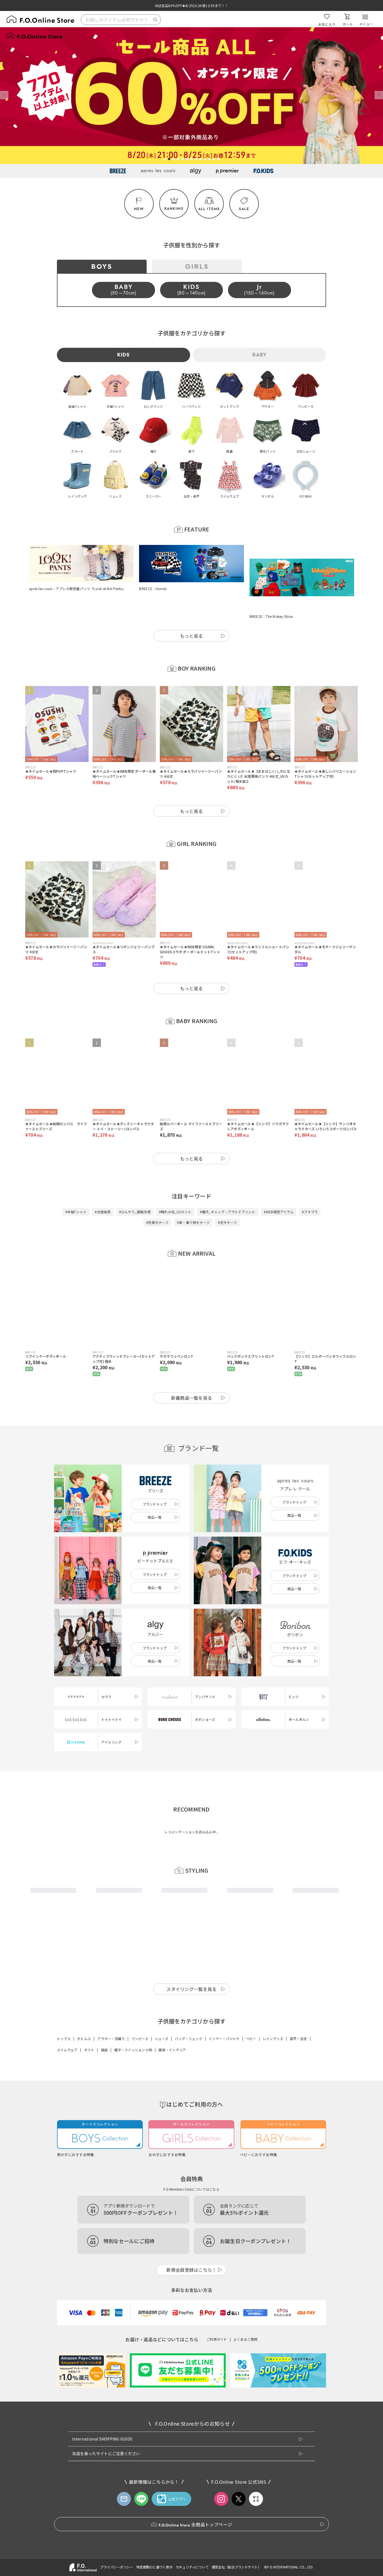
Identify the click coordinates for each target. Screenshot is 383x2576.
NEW (139, 209)
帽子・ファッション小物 (133, 2022)
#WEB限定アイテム (279, 1184)
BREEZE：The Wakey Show (271, 589)
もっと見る (191, 608)
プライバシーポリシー (117, 2539)
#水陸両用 (103, 1184)
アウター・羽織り (111, 2011)
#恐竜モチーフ (157, 1195)
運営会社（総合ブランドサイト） (236, 2539)
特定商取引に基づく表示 (154, 2539)
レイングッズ (273, 2011)
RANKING (174, 209)
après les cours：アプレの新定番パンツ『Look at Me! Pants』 (77, 589)
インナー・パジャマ (224, 2011)
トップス (64, 2011)
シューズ (161, 2011)
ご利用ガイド (217, 2311)
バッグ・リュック (188, 2011)
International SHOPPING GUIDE (102, 2411)
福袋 (104, 2022)
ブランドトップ (155, 1476)
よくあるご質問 (246, 2311)
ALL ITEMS (209, 209)
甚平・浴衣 (298, 2011)
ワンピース (140, 2011)
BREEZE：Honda (153, 589)
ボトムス (84, 2011)
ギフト (89, 2022)
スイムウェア (67, 2022)
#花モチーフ (227, 1195)
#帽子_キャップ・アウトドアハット (228, 1184)
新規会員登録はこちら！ (191, 2242)
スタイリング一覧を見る (191, 1961)
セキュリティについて (192, 2539)
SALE (244, 209)
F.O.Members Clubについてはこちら (191, 2161)
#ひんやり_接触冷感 (135, 1184)
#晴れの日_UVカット (175, 1184)
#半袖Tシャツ (76, 1184)
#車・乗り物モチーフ (193, 1195)
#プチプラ (310, 1184)
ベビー (251, 2011)
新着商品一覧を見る (192, 1370)
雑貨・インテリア (172, 2022)
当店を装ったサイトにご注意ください (106, 2426)
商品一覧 (155, 1490)
